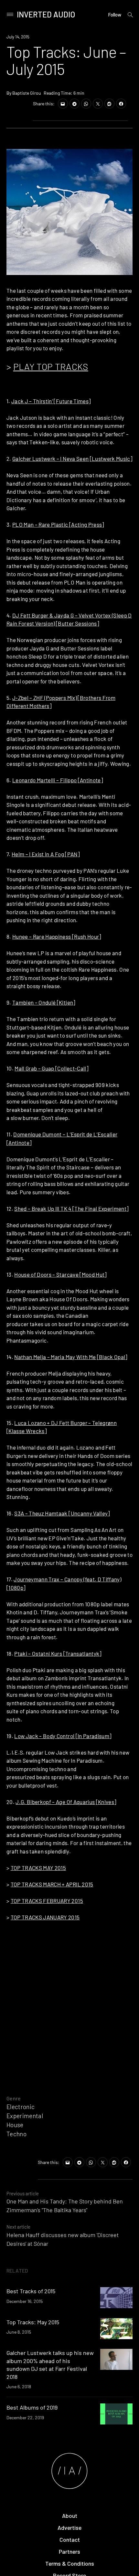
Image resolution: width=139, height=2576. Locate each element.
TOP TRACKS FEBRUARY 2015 (47, 1901)
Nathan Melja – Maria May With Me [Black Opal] (71, 1357)
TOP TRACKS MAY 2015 (38, 1868)
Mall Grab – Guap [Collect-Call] (51, 1068)
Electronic (21, 2107)
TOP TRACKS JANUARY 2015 (45, 1917)
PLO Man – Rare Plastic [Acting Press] (58, 524)
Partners (69, 2551)
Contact (70, 2539)
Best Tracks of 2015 (31, 2291)
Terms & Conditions (70, 2563)
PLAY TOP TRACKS (51, 366)
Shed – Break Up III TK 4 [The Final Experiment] (71, 1209)
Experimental (25, 2116)
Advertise (69, 2528)
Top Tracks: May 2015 (33, 2322)
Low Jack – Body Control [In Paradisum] (63, 1736)
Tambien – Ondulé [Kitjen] (44, 1002)
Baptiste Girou (27, 93)
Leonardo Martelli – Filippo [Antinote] (58, 780)
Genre (14, 2098)
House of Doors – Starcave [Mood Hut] (60, 1274)
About (70, 2516)
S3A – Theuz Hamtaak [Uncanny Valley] (62, 1513)
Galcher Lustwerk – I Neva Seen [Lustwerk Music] (72, 459)
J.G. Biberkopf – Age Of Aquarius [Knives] (66, 1802)
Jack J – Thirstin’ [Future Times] (51, 401)
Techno (16, 2134)
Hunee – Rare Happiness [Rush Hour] (57, 936)
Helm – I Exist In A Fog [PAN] (46, 854)
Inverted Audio (46, 14)
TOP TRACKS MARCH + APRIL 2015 (52, 1884)
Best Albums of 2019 (32, 2407)
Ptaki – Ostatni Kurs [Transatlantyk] (58, 1653)
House (15, 2125)
